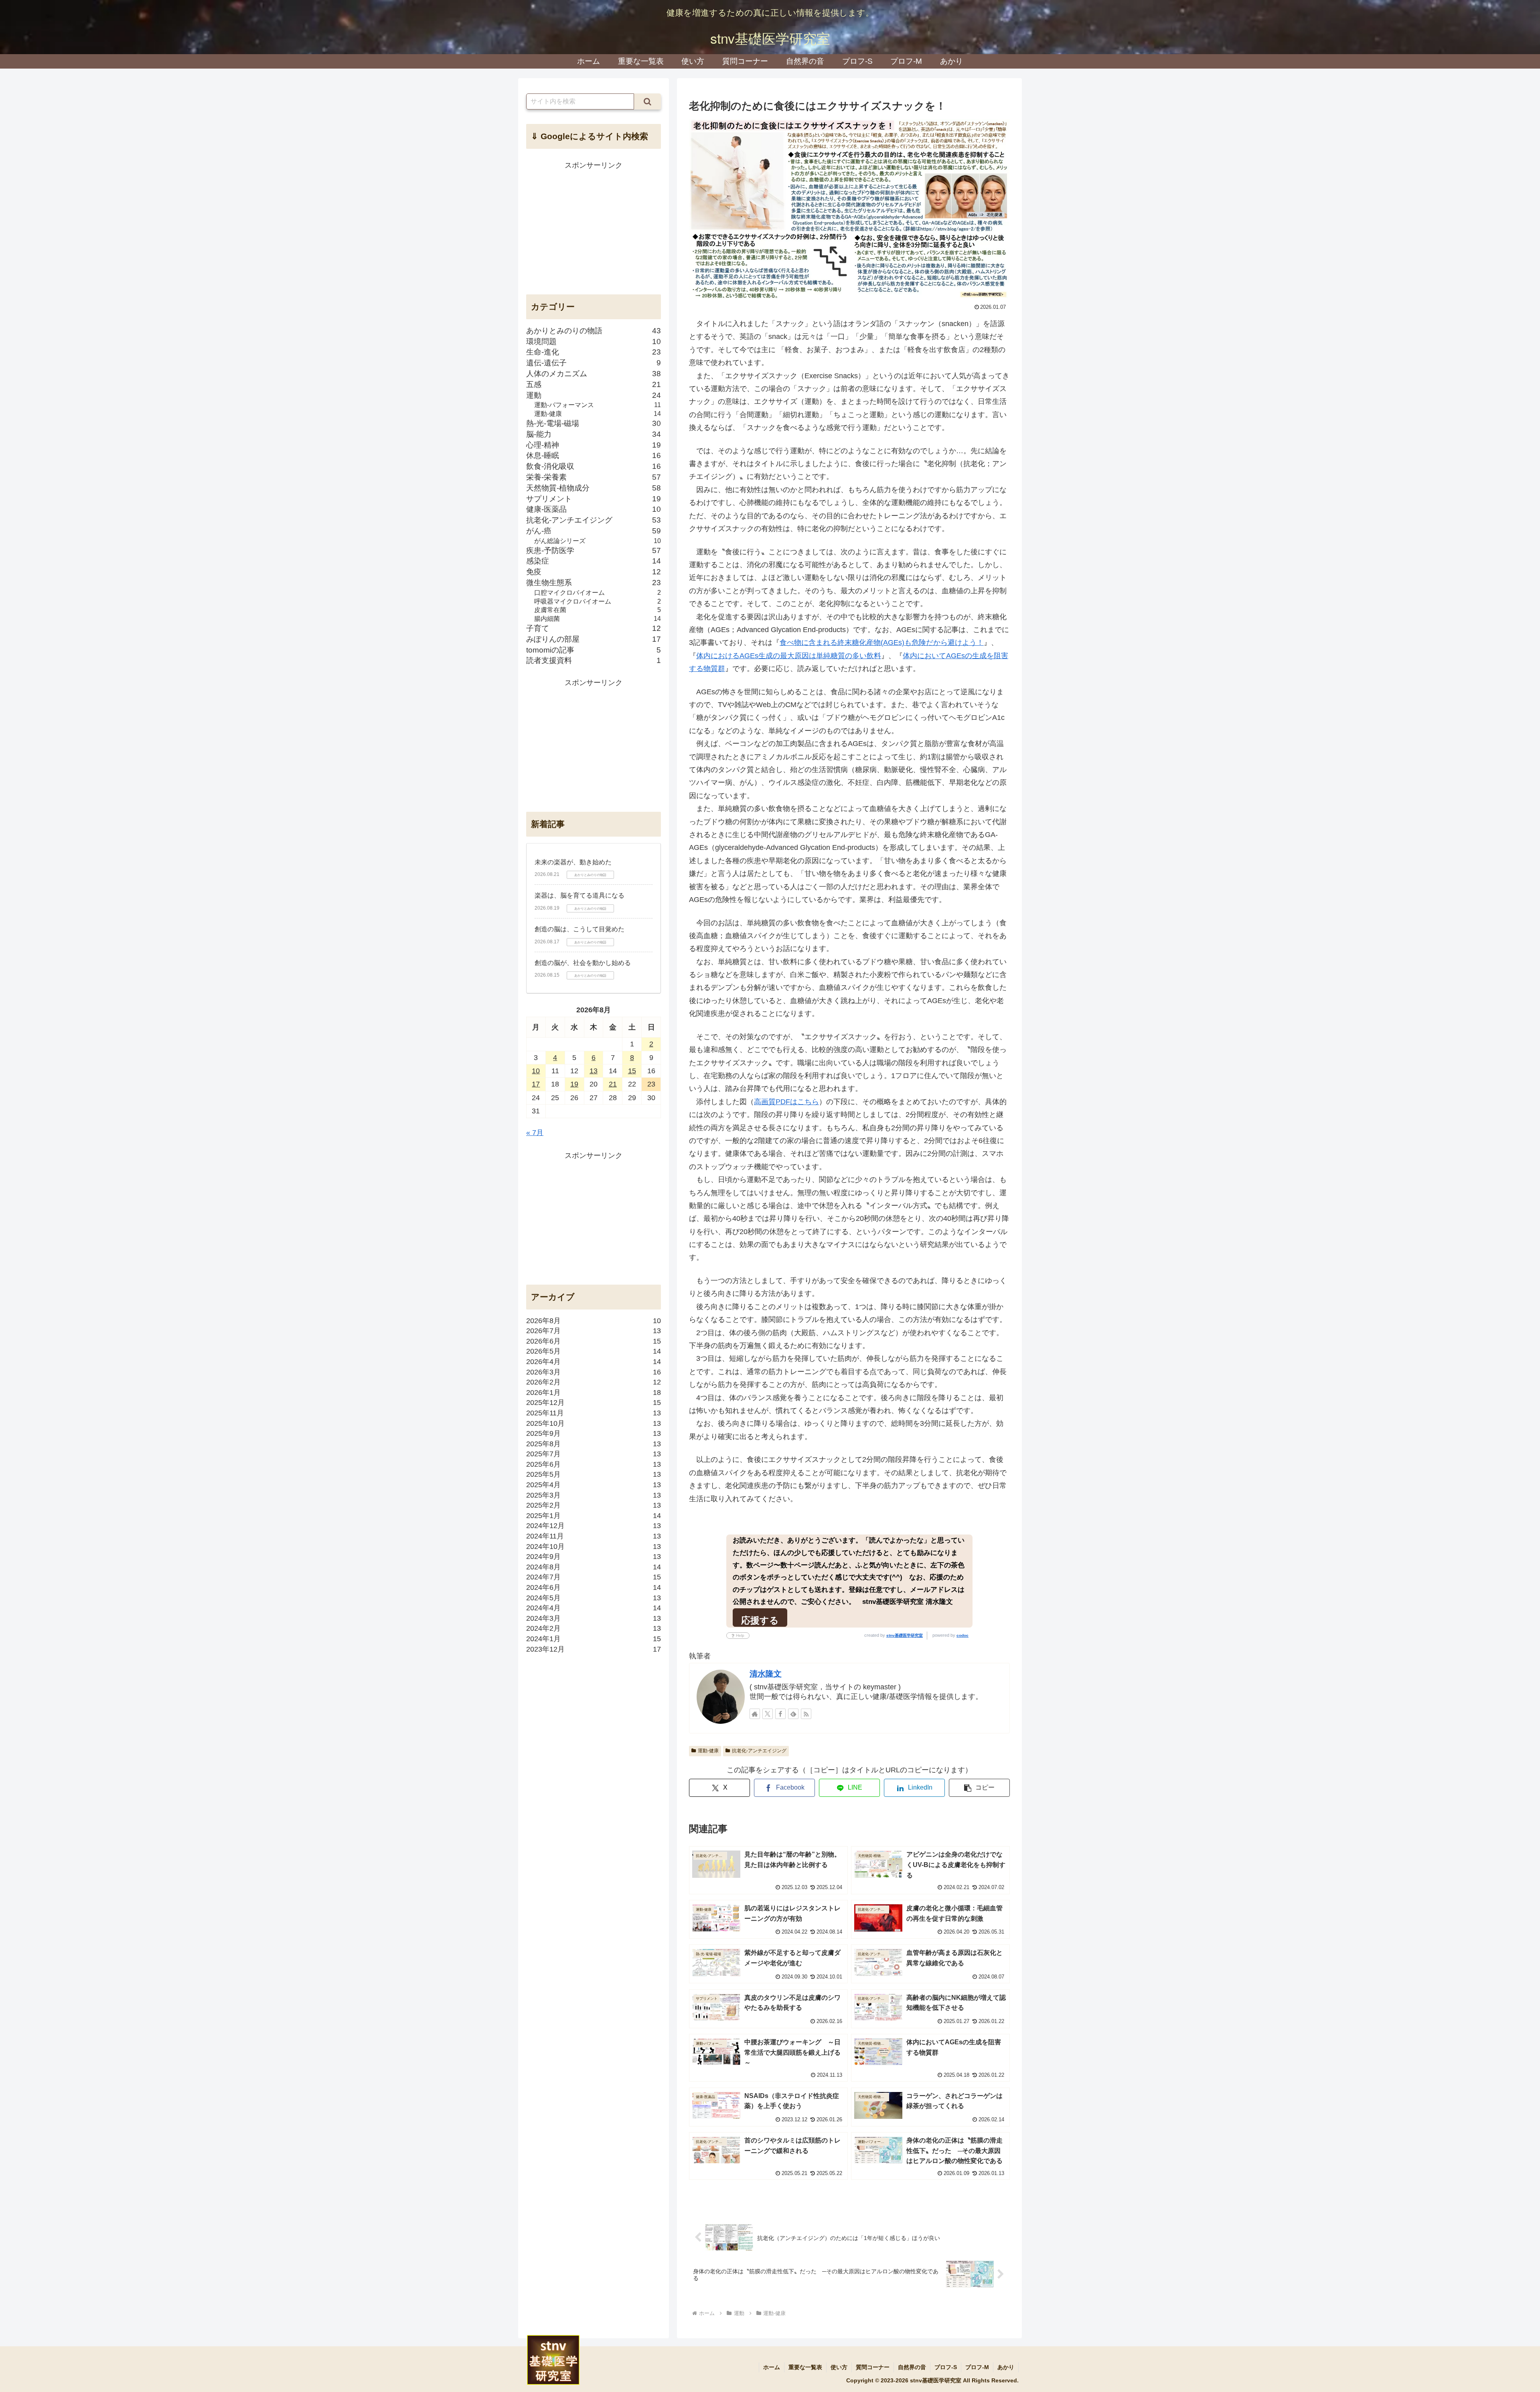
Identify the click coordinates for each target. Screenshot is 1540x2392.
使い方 (839, 2367)
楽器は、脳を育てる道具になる (580, 895)
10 (536, 1071)
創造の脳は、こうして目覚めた (580, 929)
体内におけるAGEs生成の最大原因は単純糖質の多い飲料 (789, 656)
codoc (962, 1635)
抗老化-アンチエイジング (759, 1751)
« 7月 (535, 1133)
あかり (1006, 2367)
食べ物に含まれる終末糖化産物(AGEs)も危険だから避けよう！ (882, 643)
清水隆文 (766, 1674)
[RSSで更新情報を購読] (806, 1714)
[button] (979, 1788)
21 (613, 1084)
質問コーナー (873, 2367)
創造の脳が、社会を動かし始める (583, 963)
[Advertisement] (594, 228)
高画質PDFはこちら (786, 1102)
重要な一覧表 (805, 2367)
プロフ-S (946, 2367)
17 (536, 1084)
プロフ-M (977, 2367)
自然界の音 (912, 2367)
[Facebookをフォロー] (780, 1714)
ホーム (772, 2367)
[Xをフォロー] (768, 1714)
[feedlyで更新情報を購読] (793, 1714)
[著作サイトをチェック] (755, 1714)
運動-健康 (708, 1751)
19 (574, 1084)
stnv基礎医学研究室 (905, 1635)
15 (632, 1071)
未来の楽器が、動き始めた (573, 862)
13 (594, 1071)
